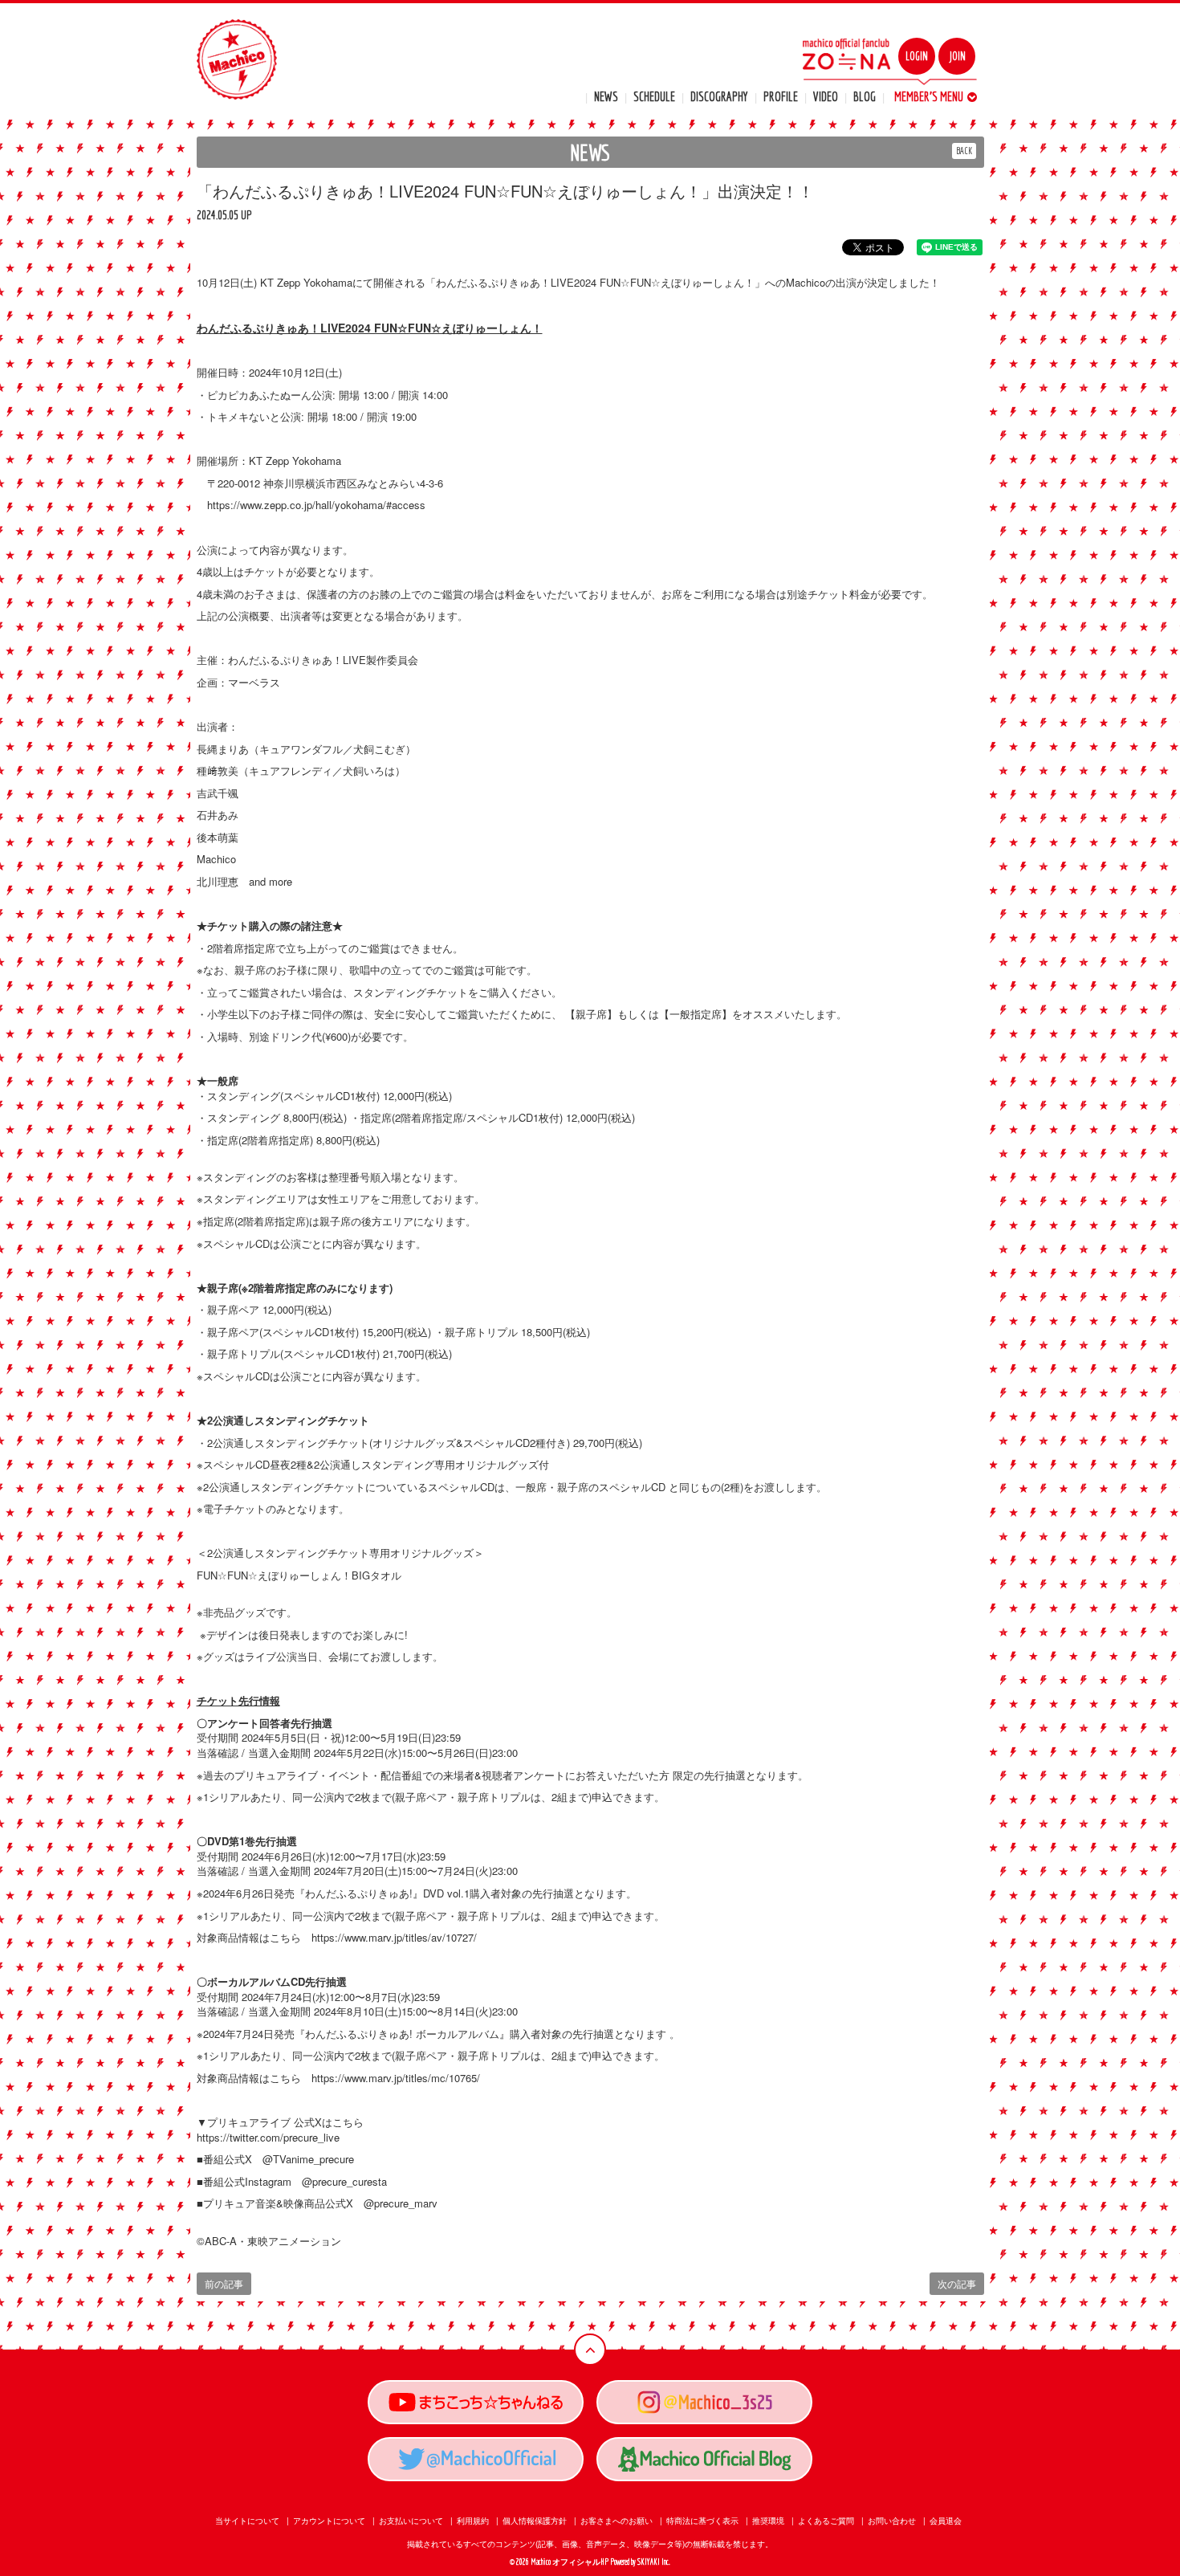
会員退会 (946, 2521)
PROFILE (781, 96)
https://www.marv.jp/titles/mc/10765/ (396, 2078)
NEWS (606, 96)
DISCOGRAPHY (719, 96)
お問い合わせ (892, 2521)
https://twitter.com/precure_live (268, 2137)
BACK (964, 151)
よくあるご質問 (826, 2521)
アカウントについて (329, 2521)
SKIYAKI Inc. (654, 2562)
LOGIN (917, 56)
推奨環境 (768, 2521)
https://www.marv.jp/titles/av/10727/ (394, 1937)
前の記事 (224, 2283)
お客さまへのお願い (616, 2521)
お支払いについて (411, 2521)
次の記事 (957, 2283)
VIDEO (826, 96)
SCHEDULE (654, 96)
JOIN (957, 56)
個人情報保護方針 (535, 2521)
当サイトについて (247, 2521)
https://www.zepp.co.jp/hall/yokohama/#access (316, 505)
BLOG (865, 96)
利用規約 (473, 2521)
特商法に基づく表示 (702, 2521)
